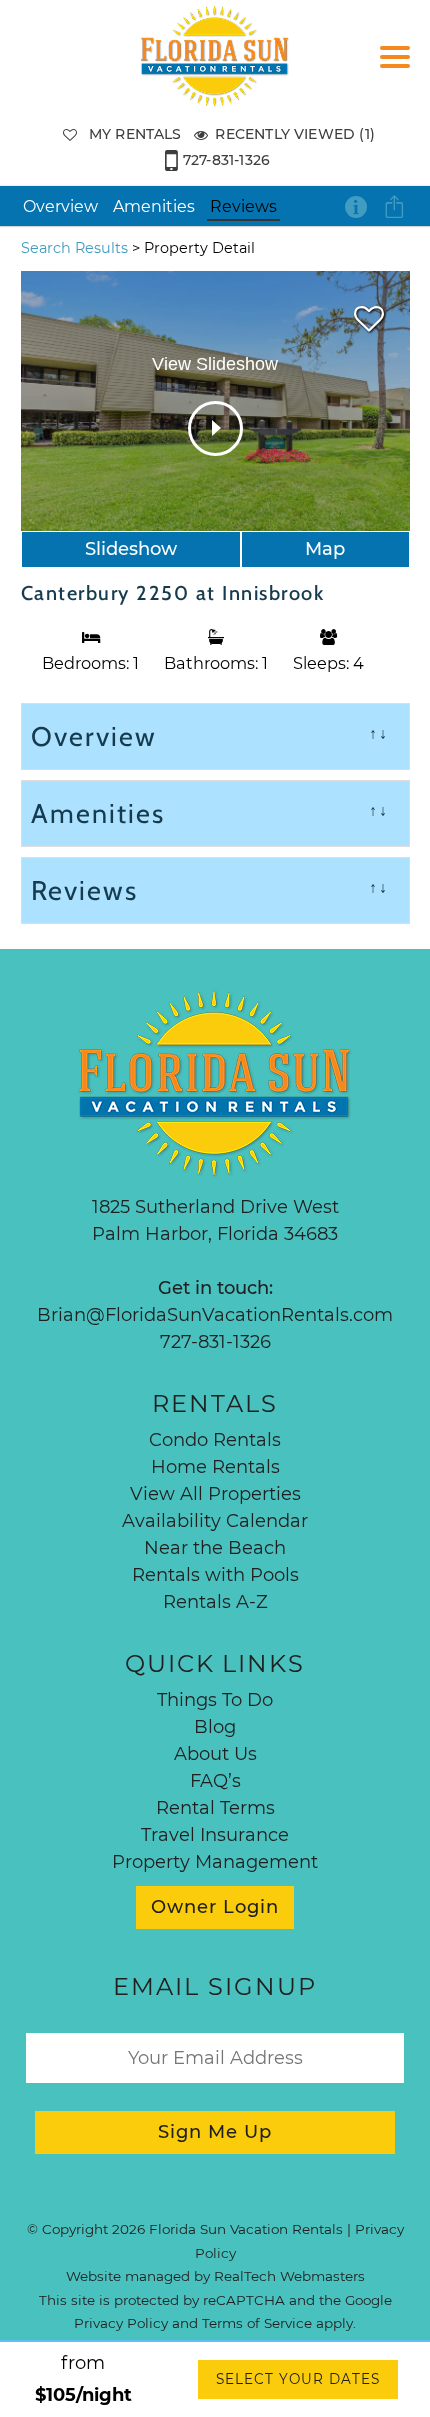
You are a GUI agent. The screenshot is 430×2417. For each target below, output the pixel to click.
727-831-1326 (226, 160)
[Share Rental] (395, 207)
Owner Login (215, 1907)
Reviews (243, 206)
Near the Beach (215, 1548)
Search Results (74, 248)
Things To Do (215, 1700)
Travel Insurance (215, 1835)
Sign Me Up (215, 2132)
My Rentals (135, 134)
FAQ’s (215, 1781)
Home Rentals (215, 1467)
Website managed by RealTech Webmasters (215, 2276)
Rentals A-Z (215, 1602)
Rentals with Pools (215, 1575)
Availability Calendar (215, 1521)
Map (325, 549)
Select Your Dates (298, 2379)
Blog (215, 1727)
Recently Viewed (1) (295, 134)
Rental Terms (215, 1808)
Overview (60, 206)
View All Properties (215, 1494)
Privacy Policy (121, 2323)
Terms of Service (257, 2323)
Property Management (215, 1862)
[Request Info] (355, 206)
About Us (215, 1754)
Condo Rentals (215, 1440)
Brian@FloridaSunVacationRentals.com (215, 1315)
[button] (400, 70)
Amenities (154, 206)
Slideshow (131, 549)
